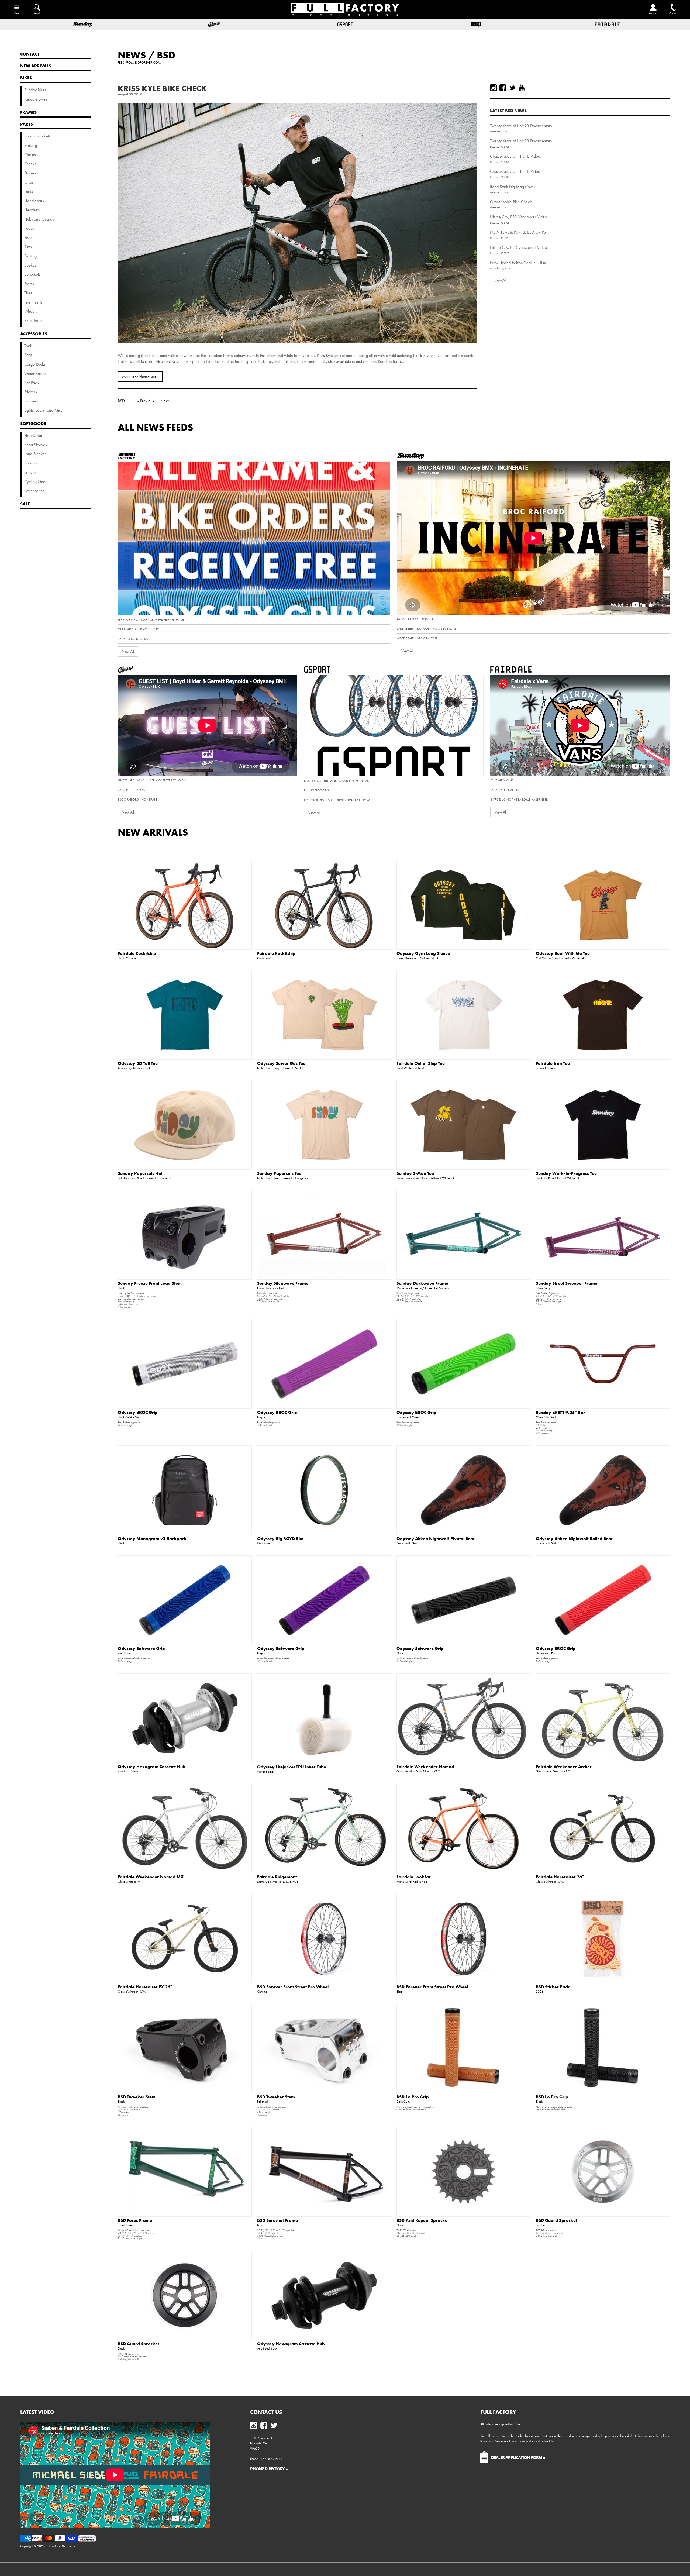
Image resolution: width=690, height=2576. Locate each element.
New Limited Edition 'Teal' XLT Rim (518, 263)
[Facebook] (503, 88)
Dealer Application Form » (518, 2457)
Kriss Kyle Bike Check (162, 88)
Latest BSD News (508, 111)
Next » (166, 401)
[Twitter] (512, 88)
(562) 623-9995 (271, 2459)
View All (500, 280)
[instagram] (493, 88)
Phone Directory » (269, 2469)
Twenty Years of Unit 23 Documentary (521, 126)
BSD (166, 55)
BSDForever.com (148, 63)
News (132, 55)
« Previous (146, 401)
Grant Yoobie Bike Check (511, 202)
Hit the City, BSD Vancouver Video (518, 217)
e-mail (536, 2441)
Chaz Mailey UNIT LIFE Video (515, 156)
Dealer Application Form (510, 2441)
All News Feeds (156, 427)
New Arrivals (153, 832)
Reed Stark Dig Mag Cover (513, 187)
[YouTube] (522, 88)
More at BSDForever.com (140, 376)
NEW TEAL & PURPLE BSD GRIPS (518, 232)
